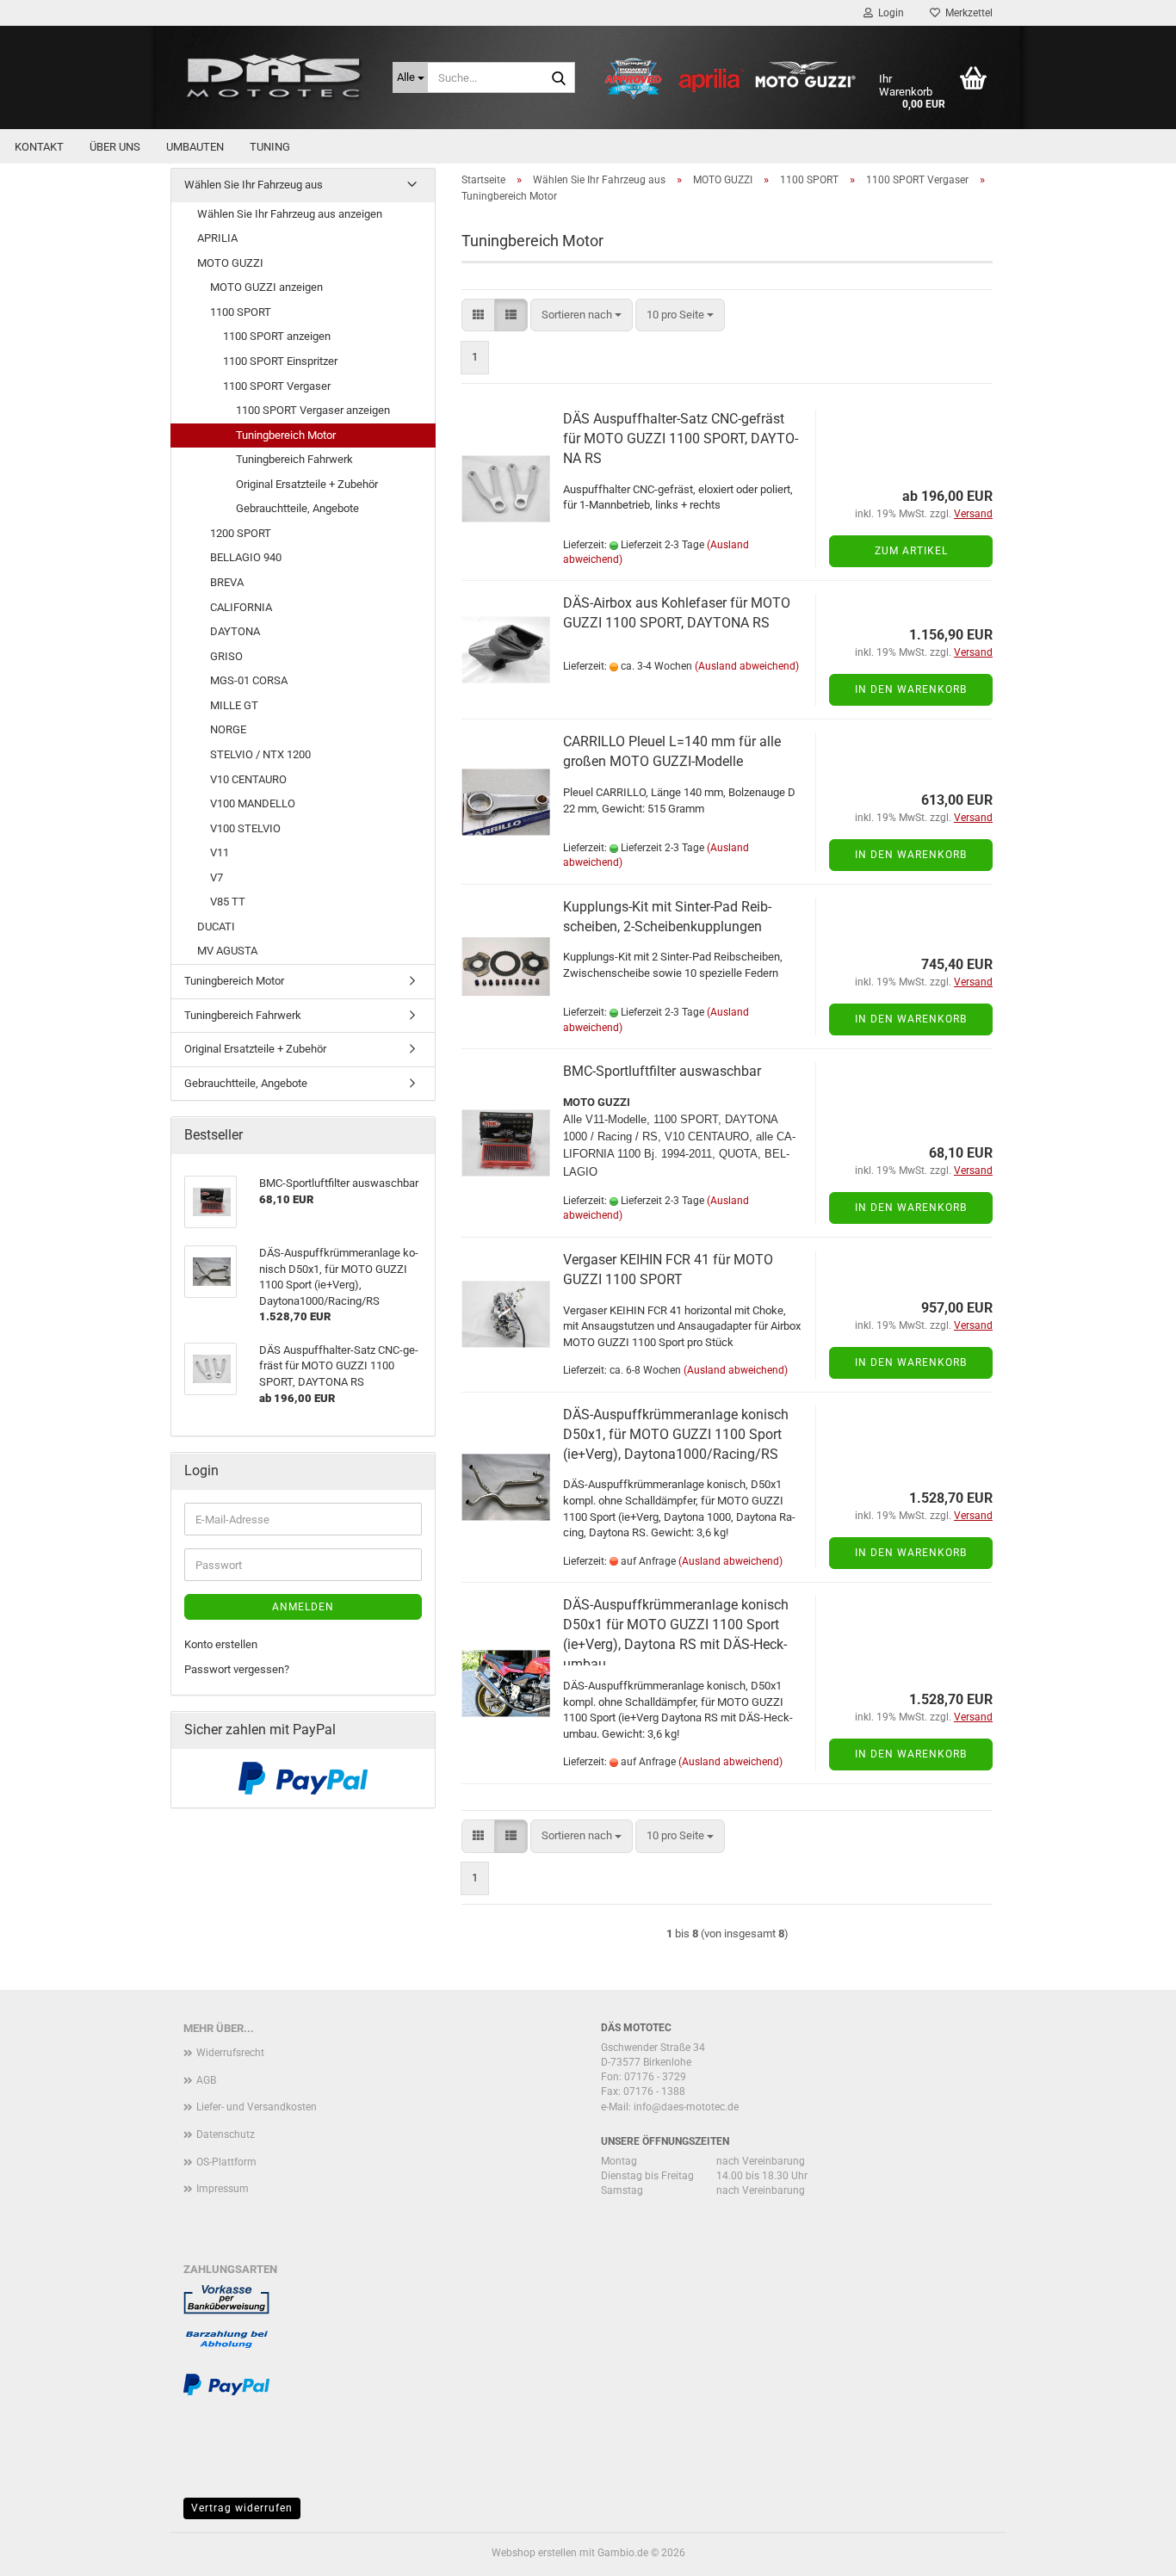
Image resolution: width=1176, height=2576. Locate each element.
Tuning (270, 147)
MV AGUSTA (227, 951)
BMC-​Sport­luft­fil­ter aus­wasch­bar (662, 1071)
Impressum (223, 2189)
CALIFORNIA (241, 607)
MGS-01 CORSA (249, 680)
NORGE (228, 729)
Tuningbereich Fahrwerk (294, 459)
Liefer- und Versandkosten (257, 2107)
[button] (478, 315)
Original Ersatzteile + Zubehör (307, 484)
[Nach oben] (1129, 2550)
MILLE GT (234, 705)
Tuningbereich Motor (286, 435)
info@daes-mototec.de (686, 2107)
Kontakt (39, 147)
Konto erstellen (221, 1644)
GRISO (226, 656)
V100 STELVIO (245, 828)
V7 (217, 877)
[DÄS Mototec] (275, 77)
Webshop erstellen (534, 2553)
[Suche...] (559, 78)
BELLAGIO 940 (246, 557)
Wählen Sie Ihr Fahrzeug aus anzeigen (290, 214)
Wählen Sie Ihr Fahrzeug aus (254, 185)
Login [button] (888, 13)
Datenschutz (226, 2134)
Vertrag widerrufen (242, 2508)
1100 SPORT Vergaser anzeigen (313, 410)
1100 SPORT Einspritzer (280, 361)
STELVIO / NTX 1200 (260, 754)
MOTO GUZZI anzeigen (266, 287)
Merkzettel (966, 13)
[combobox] (582, 315)
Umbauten (195, 147)
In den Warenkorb (911, 689)
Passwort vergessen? (237, 1669)
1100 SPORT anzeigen (277, 336)
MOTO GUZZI (230, 263)
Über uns (115, 147)
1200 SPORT (241, 533)
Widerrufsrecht (230, 2053)
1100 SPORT (241, 312)
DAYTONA (235, 631)
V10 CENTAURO (248, 779)
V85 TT (228, 902)
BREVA (227, 582)
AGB (206, 2080)
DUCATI (216, 927)
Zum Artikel (911, 551)
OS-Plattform (226, 2162)
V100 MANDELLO (253, 803)
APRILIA (217, 238)
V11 (220, 852)
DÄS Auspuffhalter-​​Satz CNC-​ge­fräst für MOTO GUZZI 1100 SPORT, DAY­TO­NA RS (681, 439)
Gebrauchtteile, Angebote (297, 508)
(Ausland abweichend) (747, 666)
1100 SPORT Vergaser (277, 386)
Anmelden (303, 1607)
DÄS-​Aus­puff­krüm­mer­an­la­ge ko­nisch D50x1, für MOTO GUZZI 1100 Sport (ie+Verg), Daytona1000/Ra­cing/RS (676, 1434)
